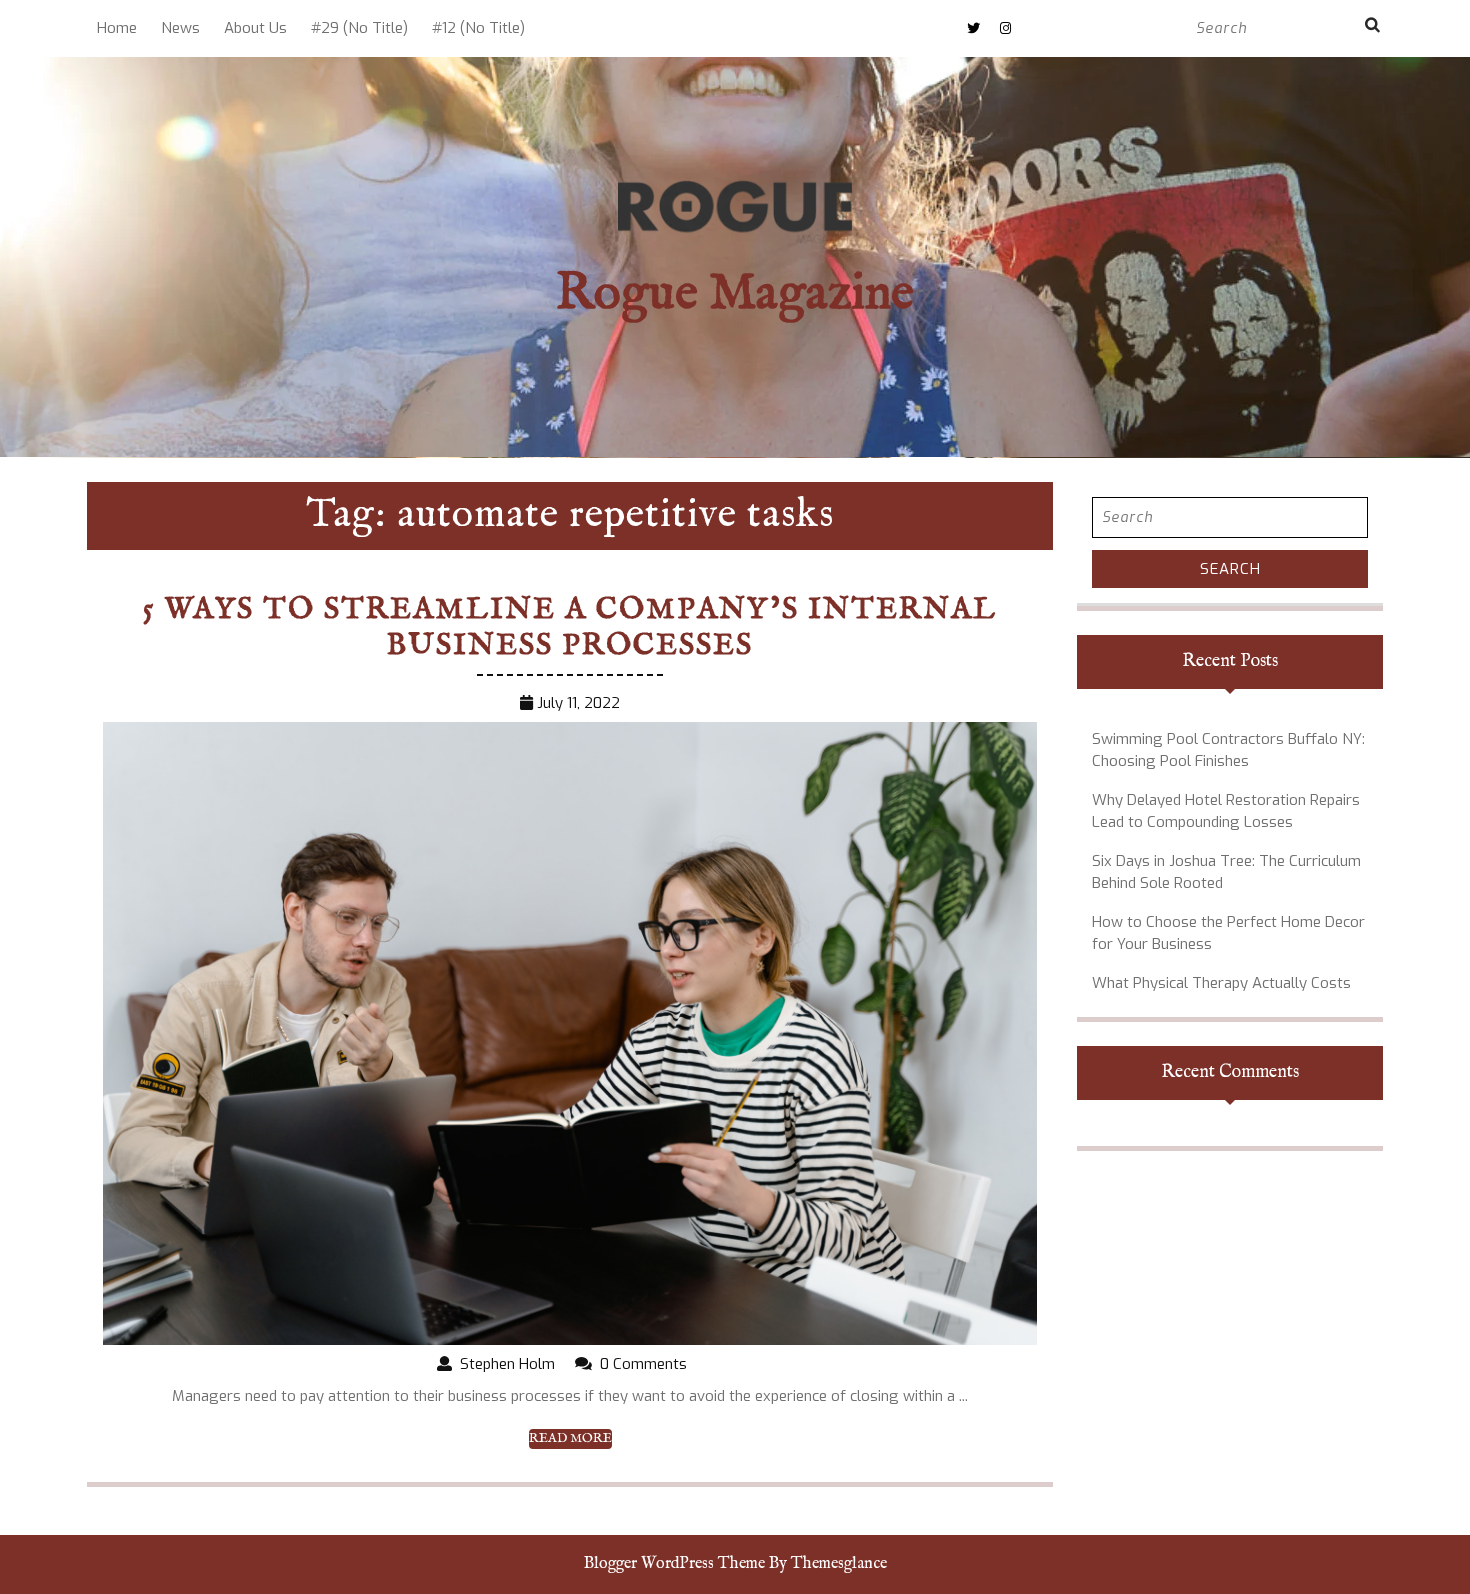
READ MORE (570, 1439)
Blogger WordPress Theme (674, 1564)
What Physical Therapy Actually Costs (1221, 983)
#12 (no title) (478, 28)
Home (117, 28)
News (180, 28)
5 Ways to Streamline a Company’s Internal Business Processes (570, 628)
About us (255, 28)
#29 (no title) (359, 28)
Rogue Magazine (735, 294)
